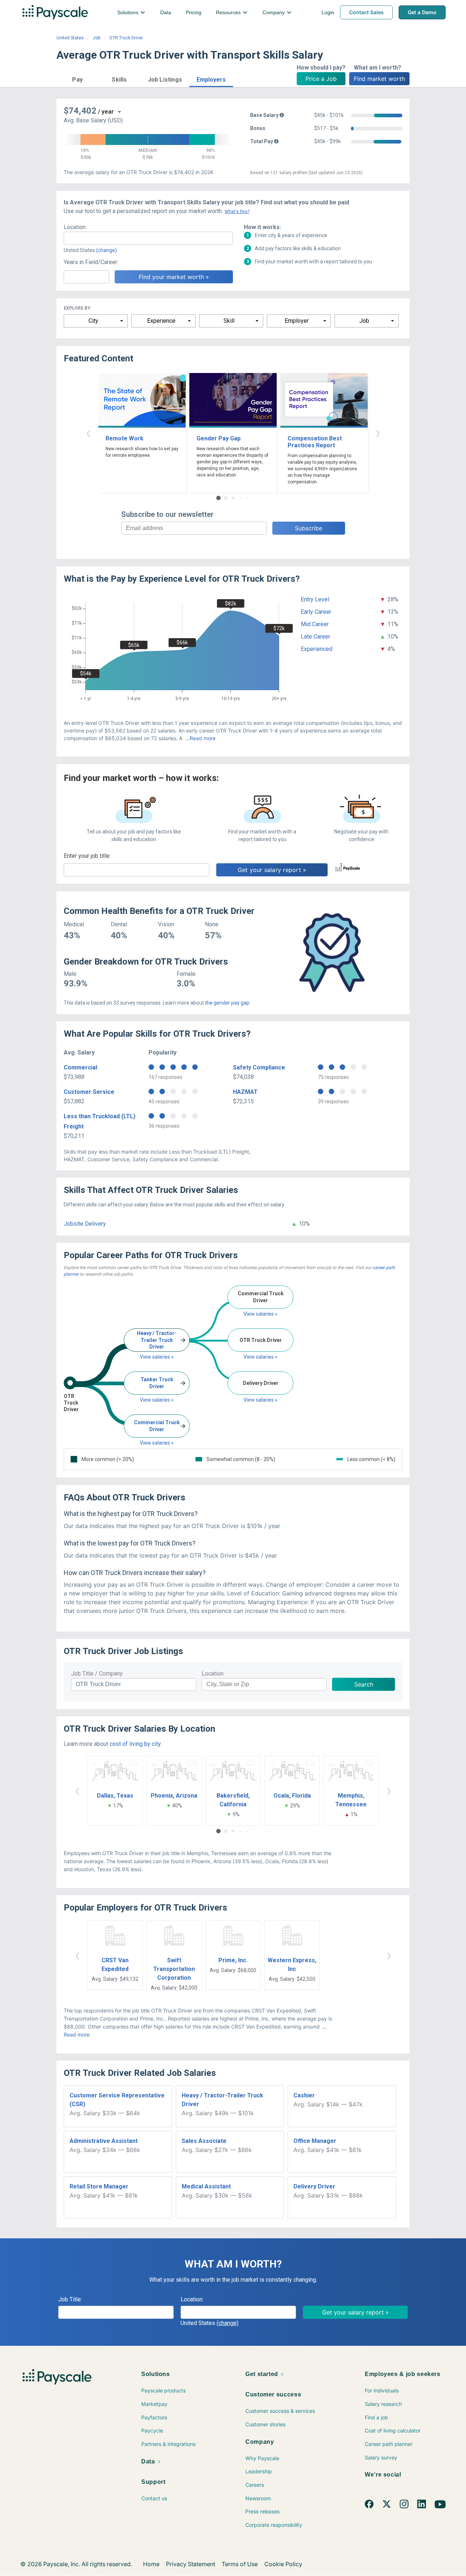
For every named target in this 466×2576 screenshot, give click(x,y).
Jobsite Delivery (85, 1224)
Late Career (315, 637)
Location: (75, 227)
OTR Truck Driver (126, 38)
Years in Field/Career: (91, 262)
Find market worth (379, 79)
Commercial (80, 1067)
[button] (77, 78)
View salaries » (157, 1357)
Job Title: (70, 2299)
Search (364, 1684)
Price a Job (321, 79)
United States (70, 38)
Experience (161, 321)
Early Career (316, 612)
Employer (297, 321)
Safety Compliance (259, 1067)
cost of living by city (135, 1744)
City (93, 321)
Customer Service (89, 1092)
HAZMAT (245, 1092)
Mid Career (315, 624)
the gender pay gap (227, 1003)
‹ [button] (88, 433)
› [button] (378, 433)
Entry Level (315, 599)
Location (213, 1674)
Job (96, 38)
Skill (229, 321)
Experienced (317, 649)
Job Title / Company (97, 1674)
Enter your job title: (87, 856)
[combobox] (148, 238)
